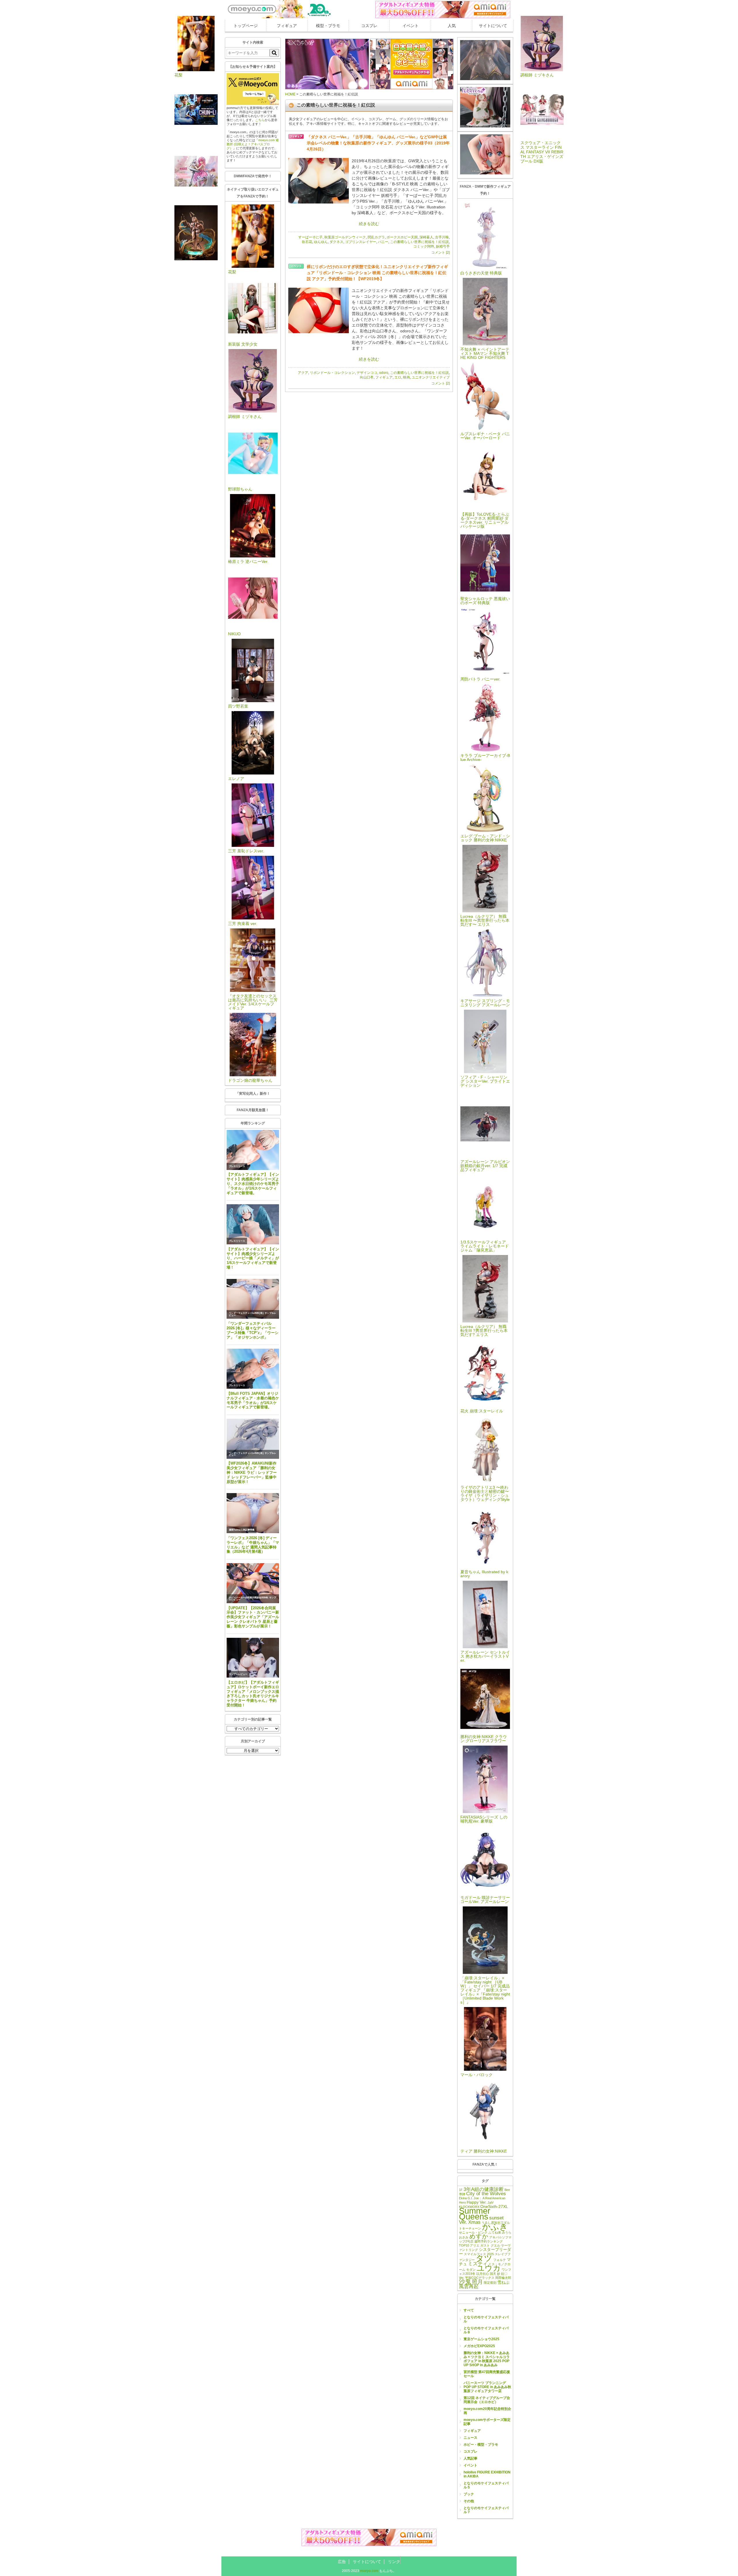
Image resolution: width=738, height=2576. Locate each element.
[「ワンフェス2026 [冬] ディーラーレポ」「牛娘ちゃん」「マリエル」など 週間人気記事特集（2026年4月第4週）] (253, 1513)
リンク (394, 2562)
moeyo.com (369, 2571)
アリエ (475, 2245)
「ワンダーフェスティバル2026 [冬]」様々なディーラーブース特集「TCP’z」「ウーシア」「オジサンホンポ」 (253, 1330)
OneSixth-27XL (494, 2206)
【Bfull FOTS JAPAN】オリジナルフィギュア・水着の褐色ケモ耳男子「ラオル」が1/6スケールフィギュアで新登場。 (253, 1400)
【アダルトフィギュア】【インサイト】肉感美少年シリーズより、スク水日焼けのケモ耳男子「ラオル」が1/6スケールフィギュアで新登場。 (253, 1184)
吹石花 (307, 242)
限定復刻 (490, 2283)
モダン (471, 2270)
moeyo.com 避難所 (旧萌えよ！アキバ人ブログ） (253, 144)
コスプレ (369, 26)
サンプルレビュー (238, 1674)
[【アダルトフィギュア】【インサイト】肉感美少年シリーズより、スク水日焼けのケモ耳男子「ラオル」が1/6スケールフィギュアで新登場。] (253, 1150)
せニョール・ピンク (473, 2232)
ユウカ (489, 2268)
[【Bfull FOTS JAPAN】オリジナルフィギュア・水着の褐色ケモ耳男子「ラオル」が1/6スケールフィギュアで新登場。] (253, 1369)
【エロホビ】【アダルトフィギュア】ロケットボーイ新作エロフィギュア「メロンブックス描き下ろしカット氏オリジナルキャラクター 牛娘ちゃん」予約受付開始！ (253, 1694)
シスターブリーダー (485, 2252)
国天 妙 (495, 2274)
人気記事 (470, 2458)
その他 (469, 2501)
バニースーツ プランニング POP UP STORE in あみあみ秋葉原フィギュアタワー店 (487, 2387)
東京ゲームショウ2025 (481, 2339)
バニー (383, 242)
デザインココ (367, 373)
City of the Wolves (486, 2194)
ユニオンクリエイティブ (431, 377)
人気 (452, 26)
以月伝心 (483, 2274)
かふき (495, 2227)
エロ (398, 377)
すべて (469, 2310)
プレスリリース (237, 1166)
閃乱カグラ (376, 237)
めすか (479, 2236)
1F (461, 2190)
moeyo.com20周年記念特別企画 (487, 2411)
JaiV (491, 2202)
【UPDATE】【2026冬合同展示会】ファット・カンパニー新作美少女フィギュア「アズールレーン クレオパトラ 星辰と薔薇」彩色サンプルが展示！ (253, 1617)
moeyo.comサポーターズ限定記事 (487, 2422)
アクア (303, 373)
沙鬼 (465, 2282)
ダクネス (336, 242)
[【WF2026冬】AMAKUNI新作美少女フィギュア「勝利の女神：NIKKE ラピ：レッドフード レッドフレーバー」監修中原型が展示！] (253, 1439)
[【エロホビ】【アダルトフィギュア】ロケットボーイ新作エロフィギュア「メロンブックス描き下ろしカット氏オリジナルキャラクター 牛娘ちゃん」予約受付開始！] (253, 1658)
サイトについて (493, 26)
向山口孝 (367, 377)
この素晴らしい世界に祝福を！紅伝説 (419, 242)
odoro (384, 373)
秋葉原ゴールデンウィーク (345, 237)
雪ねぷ (503, 2282)
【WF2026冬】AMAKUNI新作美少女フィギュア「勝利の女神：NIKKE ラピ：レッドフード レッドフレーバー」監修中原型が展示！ (252, 1472)
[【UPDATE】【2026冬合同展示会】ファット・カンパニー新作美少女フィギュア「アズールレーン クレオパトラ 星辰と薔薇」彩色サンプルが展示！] (253, 1583)
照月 (477, 2282)
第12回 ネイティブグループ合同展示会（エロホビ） (487, 2400)
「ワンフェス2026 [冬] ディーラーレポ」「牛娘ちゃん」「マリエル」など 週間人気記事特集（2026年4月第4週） (253, 1545)
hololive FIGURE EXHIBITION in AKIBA (487, 2474)
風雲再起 (469, 2286)
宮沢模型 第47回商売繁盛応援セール (487, 2374)
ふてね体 (495, 2232)
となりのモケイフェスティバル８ (486, 2330)
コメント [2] (440, 252)
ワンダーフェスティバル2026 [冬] (246, 1313)
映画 (406, 377)
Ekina (463, 2198)
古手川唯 (442, 237)
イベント (411, 26)
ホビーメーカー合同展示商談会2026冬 (248, 1598)
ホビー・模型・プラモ (481, 2445)
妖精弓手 (443, 246)
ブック (469, 2494)
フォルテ (500, 2260)
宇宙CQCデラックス (480, 2278)
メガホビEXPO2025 (479, 2346)
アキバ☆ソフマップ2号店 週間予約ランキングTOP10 (485, 2241)
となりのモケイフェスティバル (486, 2319)
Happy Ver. (477, 2202)
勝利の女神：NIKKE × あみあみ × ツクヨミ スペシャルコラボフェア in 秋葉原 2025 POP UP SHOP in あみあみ (487, 2359)
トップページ (246, 26)
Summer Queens (475, 2214)
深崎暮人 (426, 237)
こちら (260, 120)
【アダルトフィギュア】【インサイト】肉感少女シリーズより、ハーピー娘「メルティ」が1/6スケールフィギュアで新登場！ (253, 1258)
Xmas (474, 2222)
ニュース (470, 2438)
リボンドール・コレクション (332, 373)
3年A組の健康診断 (484, 2189)
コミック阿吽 (424, 246)
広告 (342, 2562)
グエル (495, 2245)
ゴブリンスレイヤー (361, 242)
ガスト (485, 2245)
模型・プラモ (328, 26)
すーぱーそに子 (310, 237)
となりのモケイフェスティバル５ (486, 2485)
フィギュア (287, 26)
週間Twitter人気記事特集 (242, 1530)
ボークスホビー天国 (402, 237)
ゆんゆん (321, 242)
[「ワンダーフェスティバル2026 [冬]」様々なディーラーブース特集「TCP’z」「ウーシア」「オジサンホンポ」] (253, 1299)
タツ (484, 2258)
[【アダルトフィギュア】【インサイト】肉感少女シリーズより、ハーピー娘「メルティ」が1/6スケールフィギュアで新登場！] (253, 1224)
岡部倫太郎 (503, 2278)
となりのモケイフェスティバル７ (486, 2510)
